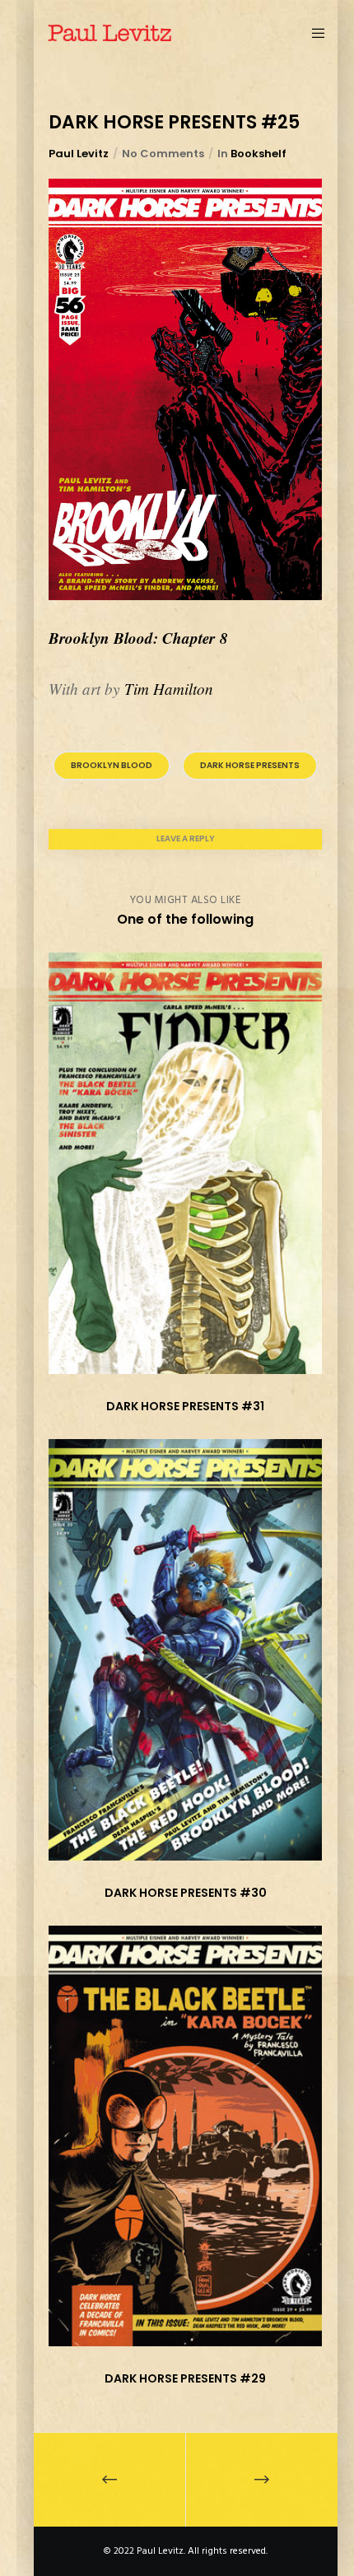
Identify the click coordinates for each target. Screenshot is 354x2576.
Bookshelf (259, 154)
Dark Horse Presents (250, 765)
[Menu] (314, 33)
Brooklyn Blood (112, 765)
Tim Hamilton (169, 689)
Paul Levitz (79, 154)
